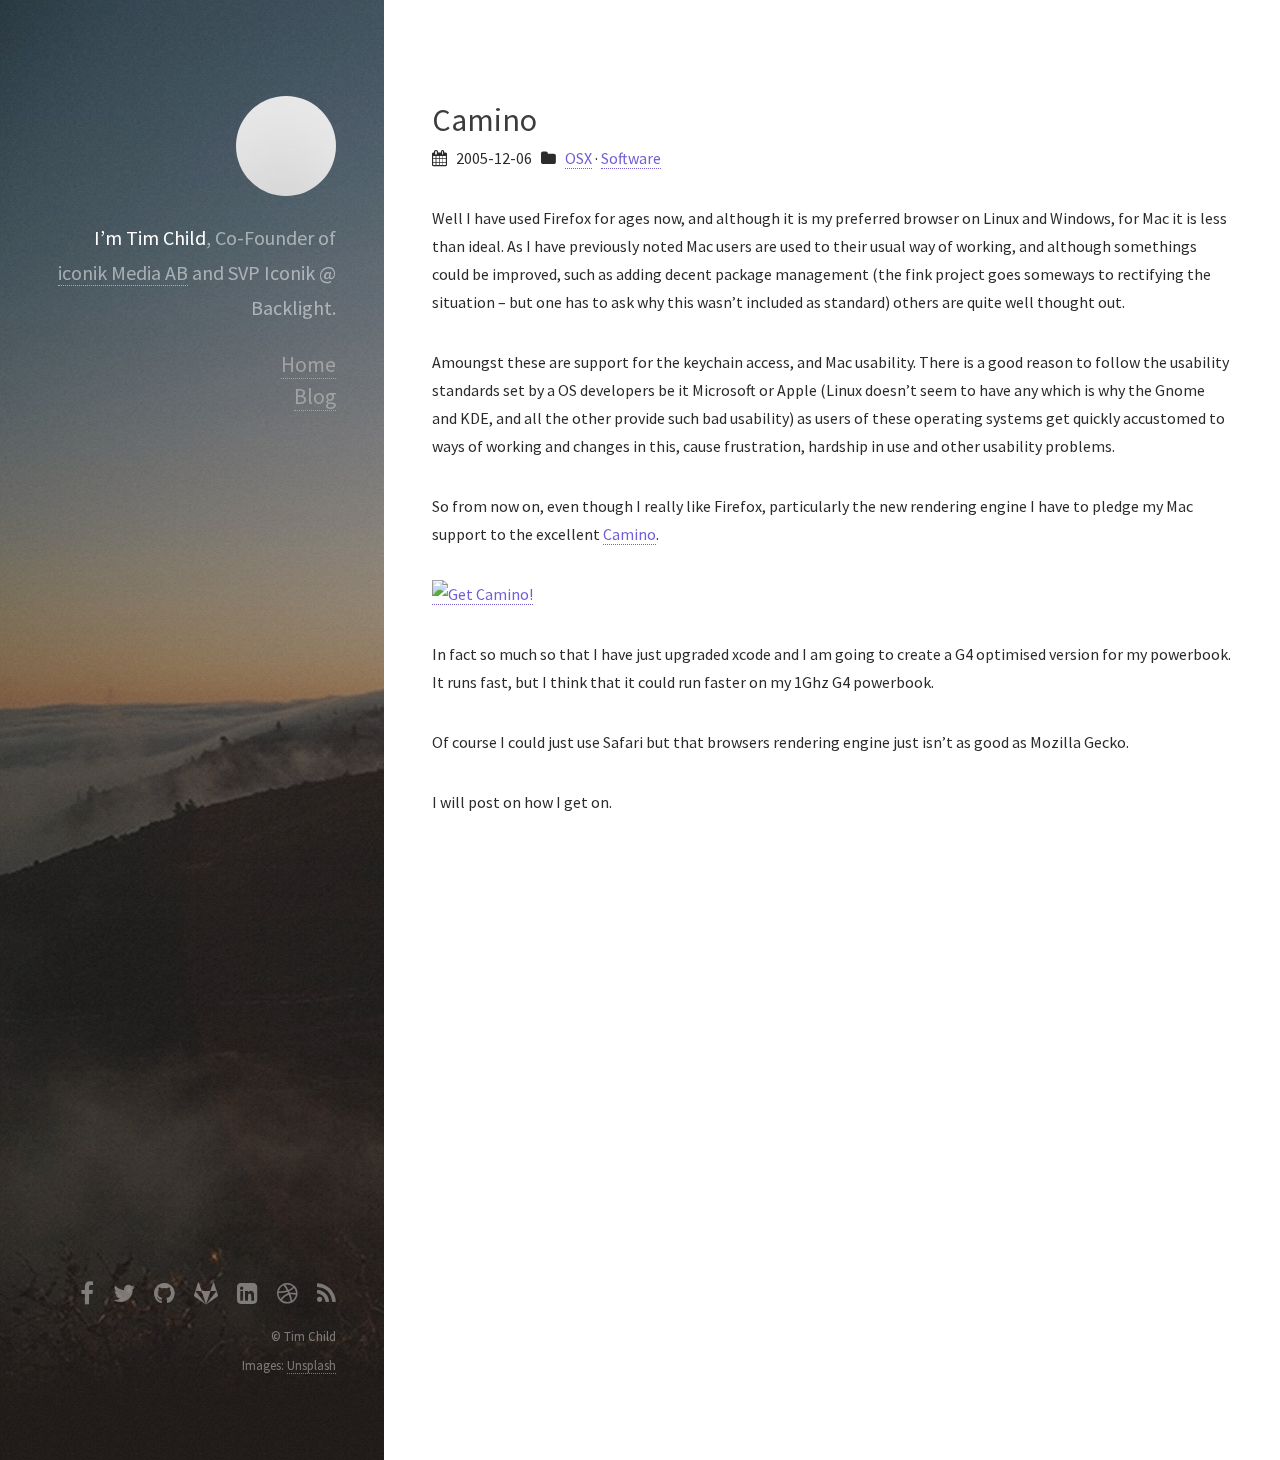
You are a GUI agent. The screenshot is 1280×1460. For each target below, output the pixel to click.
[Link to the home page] (286, 146)
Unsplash (311, 1365)
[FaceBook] (87, 1296)
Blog (315, 396)
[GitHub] (164, 1296)
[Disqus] (832, 1126)
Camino (629, 534)
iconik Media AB (123, 272)
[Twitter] (124, 1296)
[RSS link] (326, 1296)
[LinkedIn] (247, 1296)
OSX (578, 158)
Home (308, 364)
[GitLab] (206, 1296)
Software (631, 158)
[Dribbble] (287, 1296)
